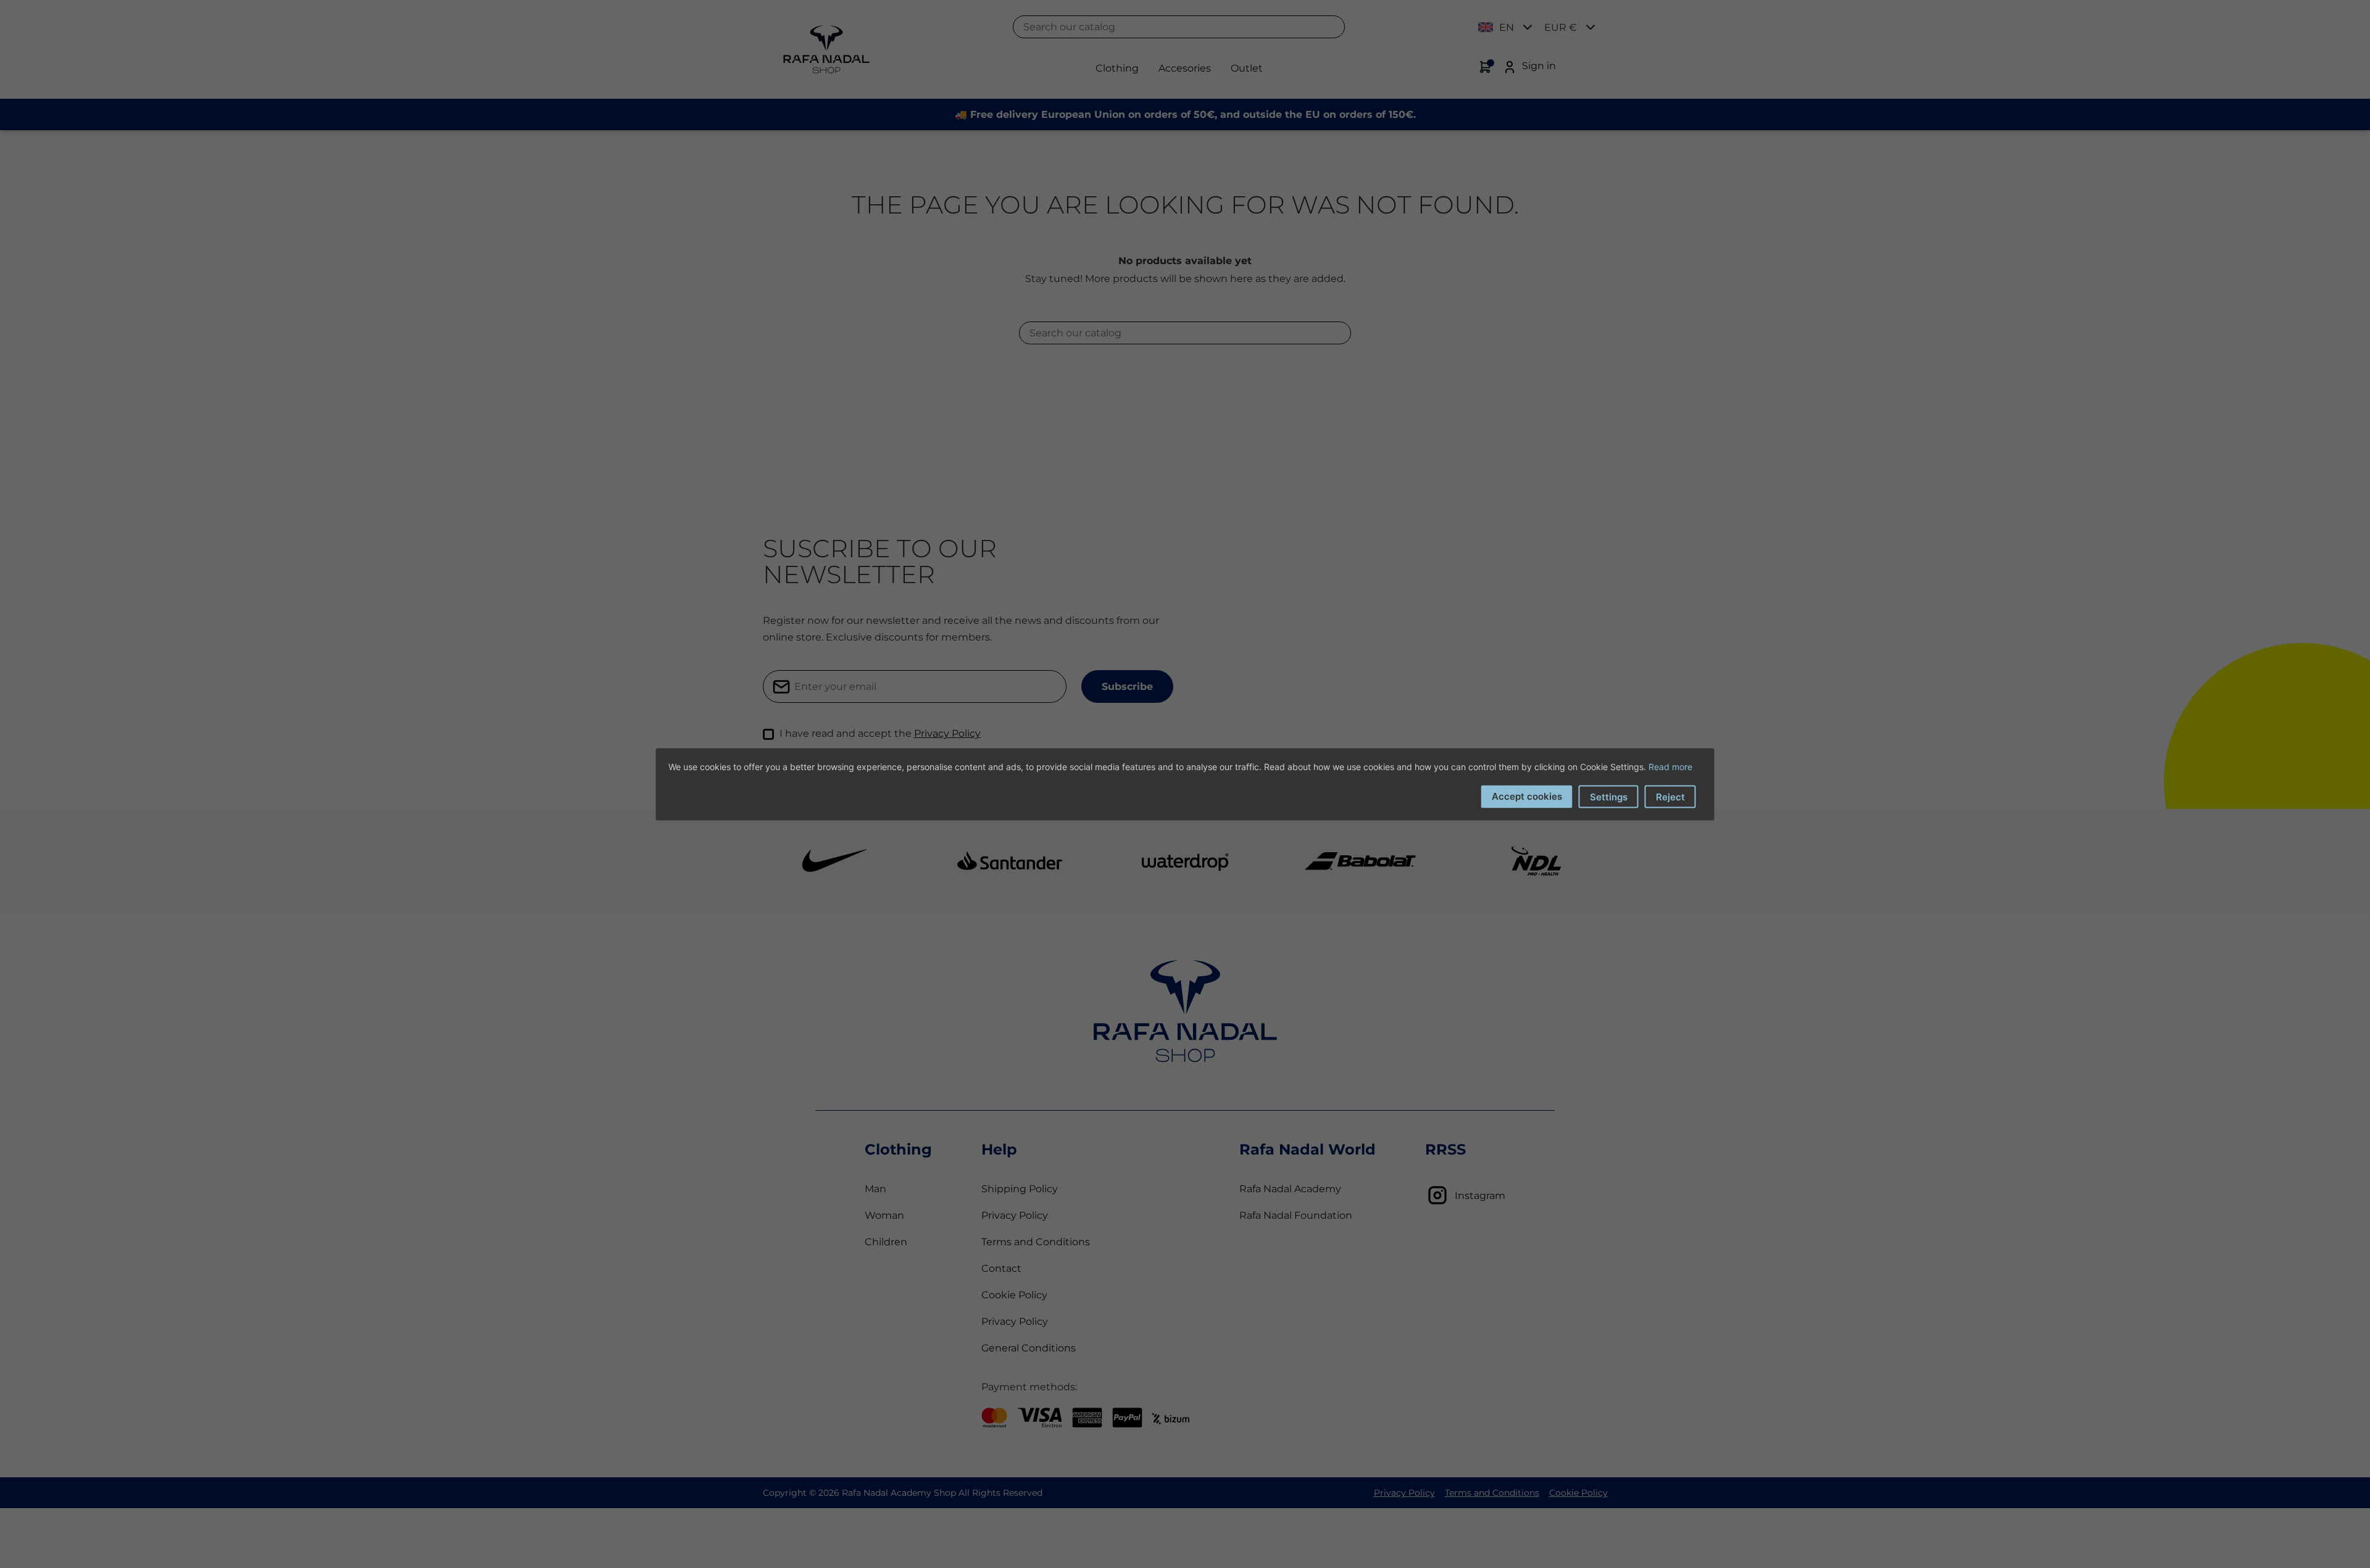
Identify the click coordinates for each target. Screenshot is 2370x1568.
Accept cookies (1527, 796)
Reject (1670, 796)
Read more (1670, 766)
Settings (1609, 796)
